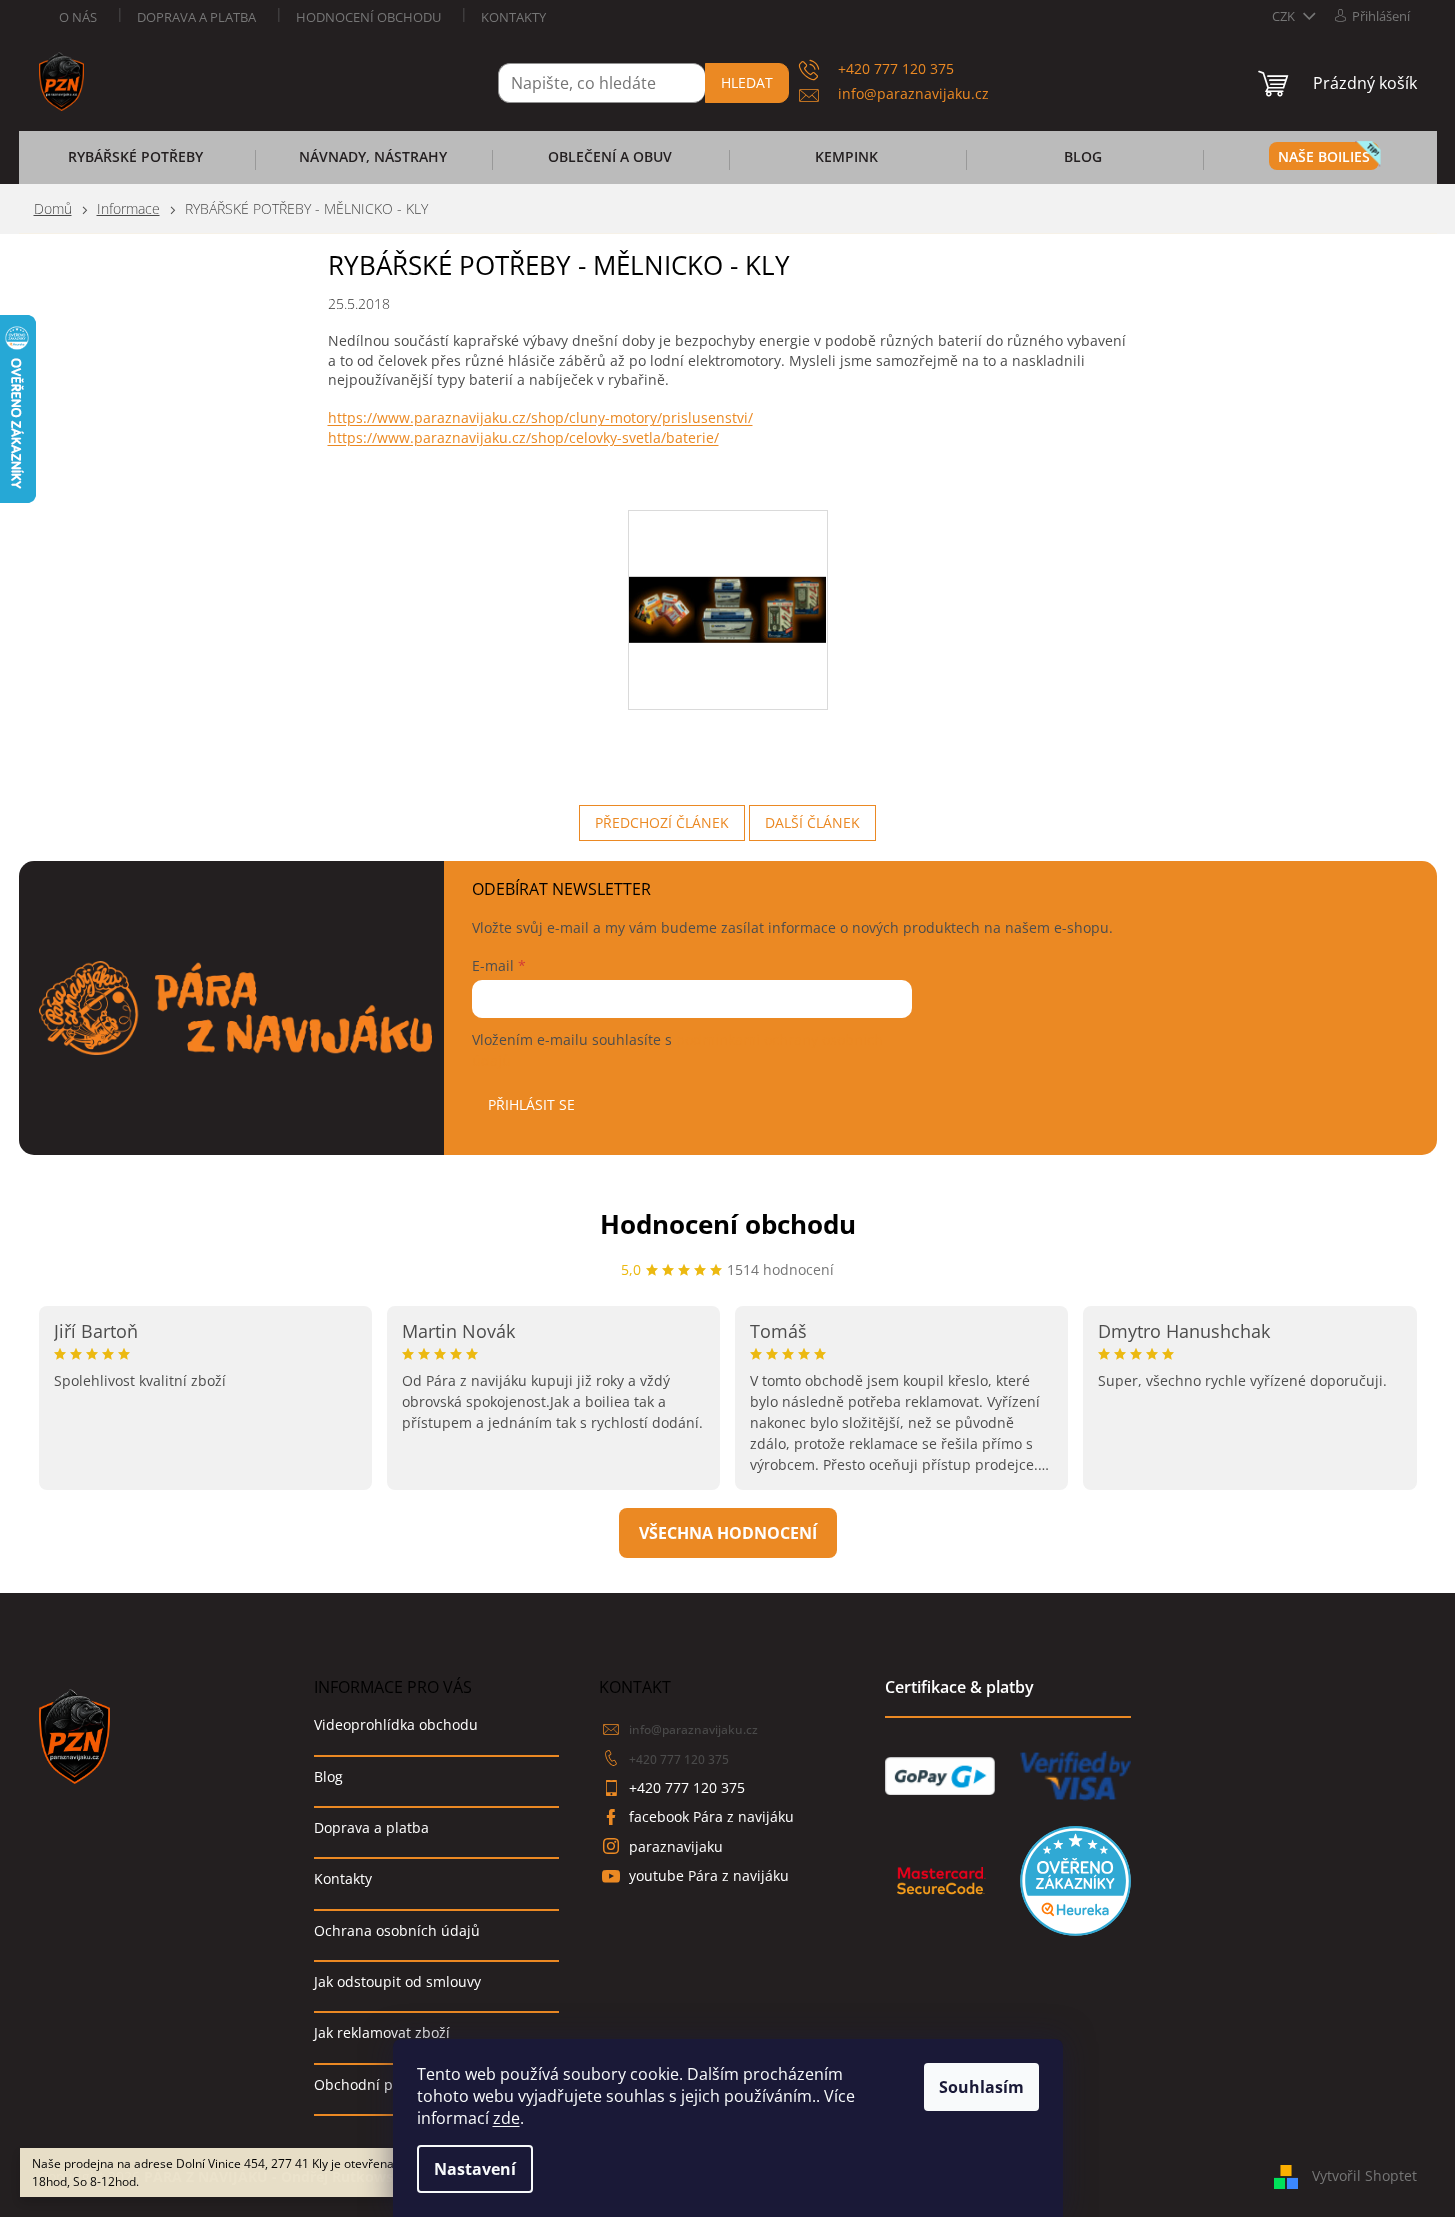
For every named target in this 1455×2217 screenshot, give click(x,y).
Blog (328, 1776)
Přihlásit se (531, 1104)
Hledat (747, 82)
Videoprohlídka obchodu (396, 1724)
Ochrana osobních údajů (397, 1930)
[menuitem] (136, 163)
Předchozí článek (662, 822)
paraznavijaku (676, 1846)
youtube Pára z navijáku (709, 1875)
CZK (1285, 16)
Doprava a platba (196, 17)
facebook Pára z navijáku (711, 1816)
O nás (78, 17)
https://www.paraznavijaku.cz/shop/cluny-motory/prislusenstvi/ (540, 417)
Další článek (812, 822)
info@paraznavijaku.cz (693, 1729)
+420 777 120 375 (679, 1759)
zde (506, 2118)
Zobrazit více (728, 1533)
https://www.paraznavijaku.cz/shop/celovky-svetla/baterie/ (523, 437)
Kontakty (513, 17)
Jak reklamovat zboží (382, 2032)
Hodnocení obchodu (368, 17)
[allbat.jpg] (728, 541)
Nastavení (475, 2169)
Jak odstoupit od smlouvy (397, 1981)
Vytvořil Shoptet (1364, 2174)
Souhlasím (981, 2087)
